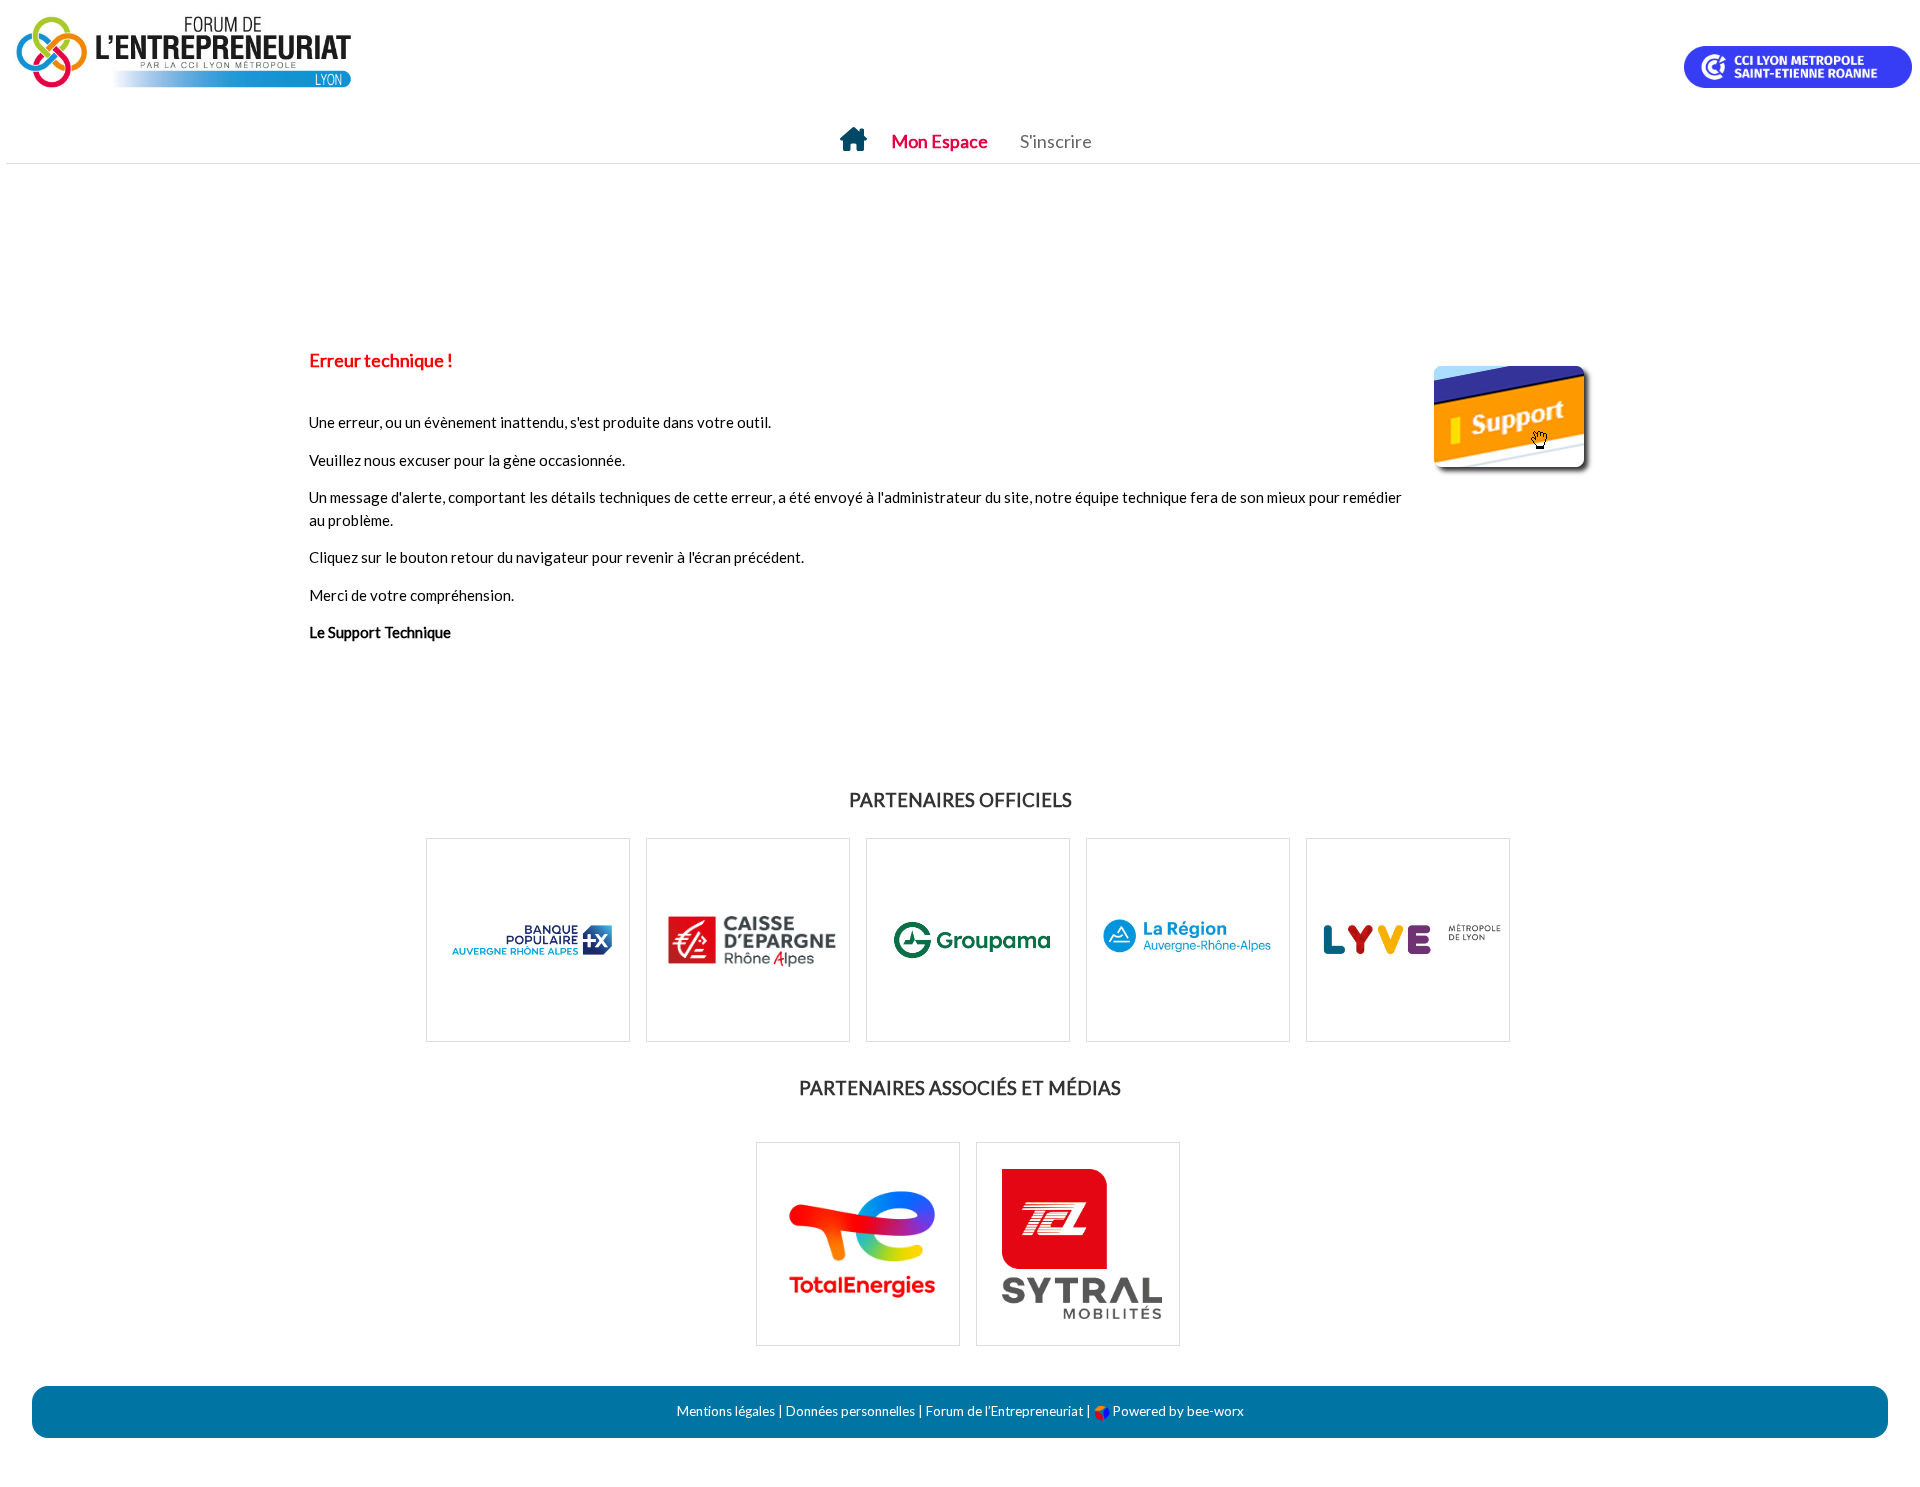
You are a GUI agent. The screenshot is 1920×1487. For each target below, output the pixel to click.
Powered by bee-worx (1177, 1411)
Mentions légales (726, 1411)
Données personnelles (850, 1411)
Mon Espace (939, 141)
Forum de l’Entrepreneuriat (1004, 1411)
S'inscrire (1056, 141)
